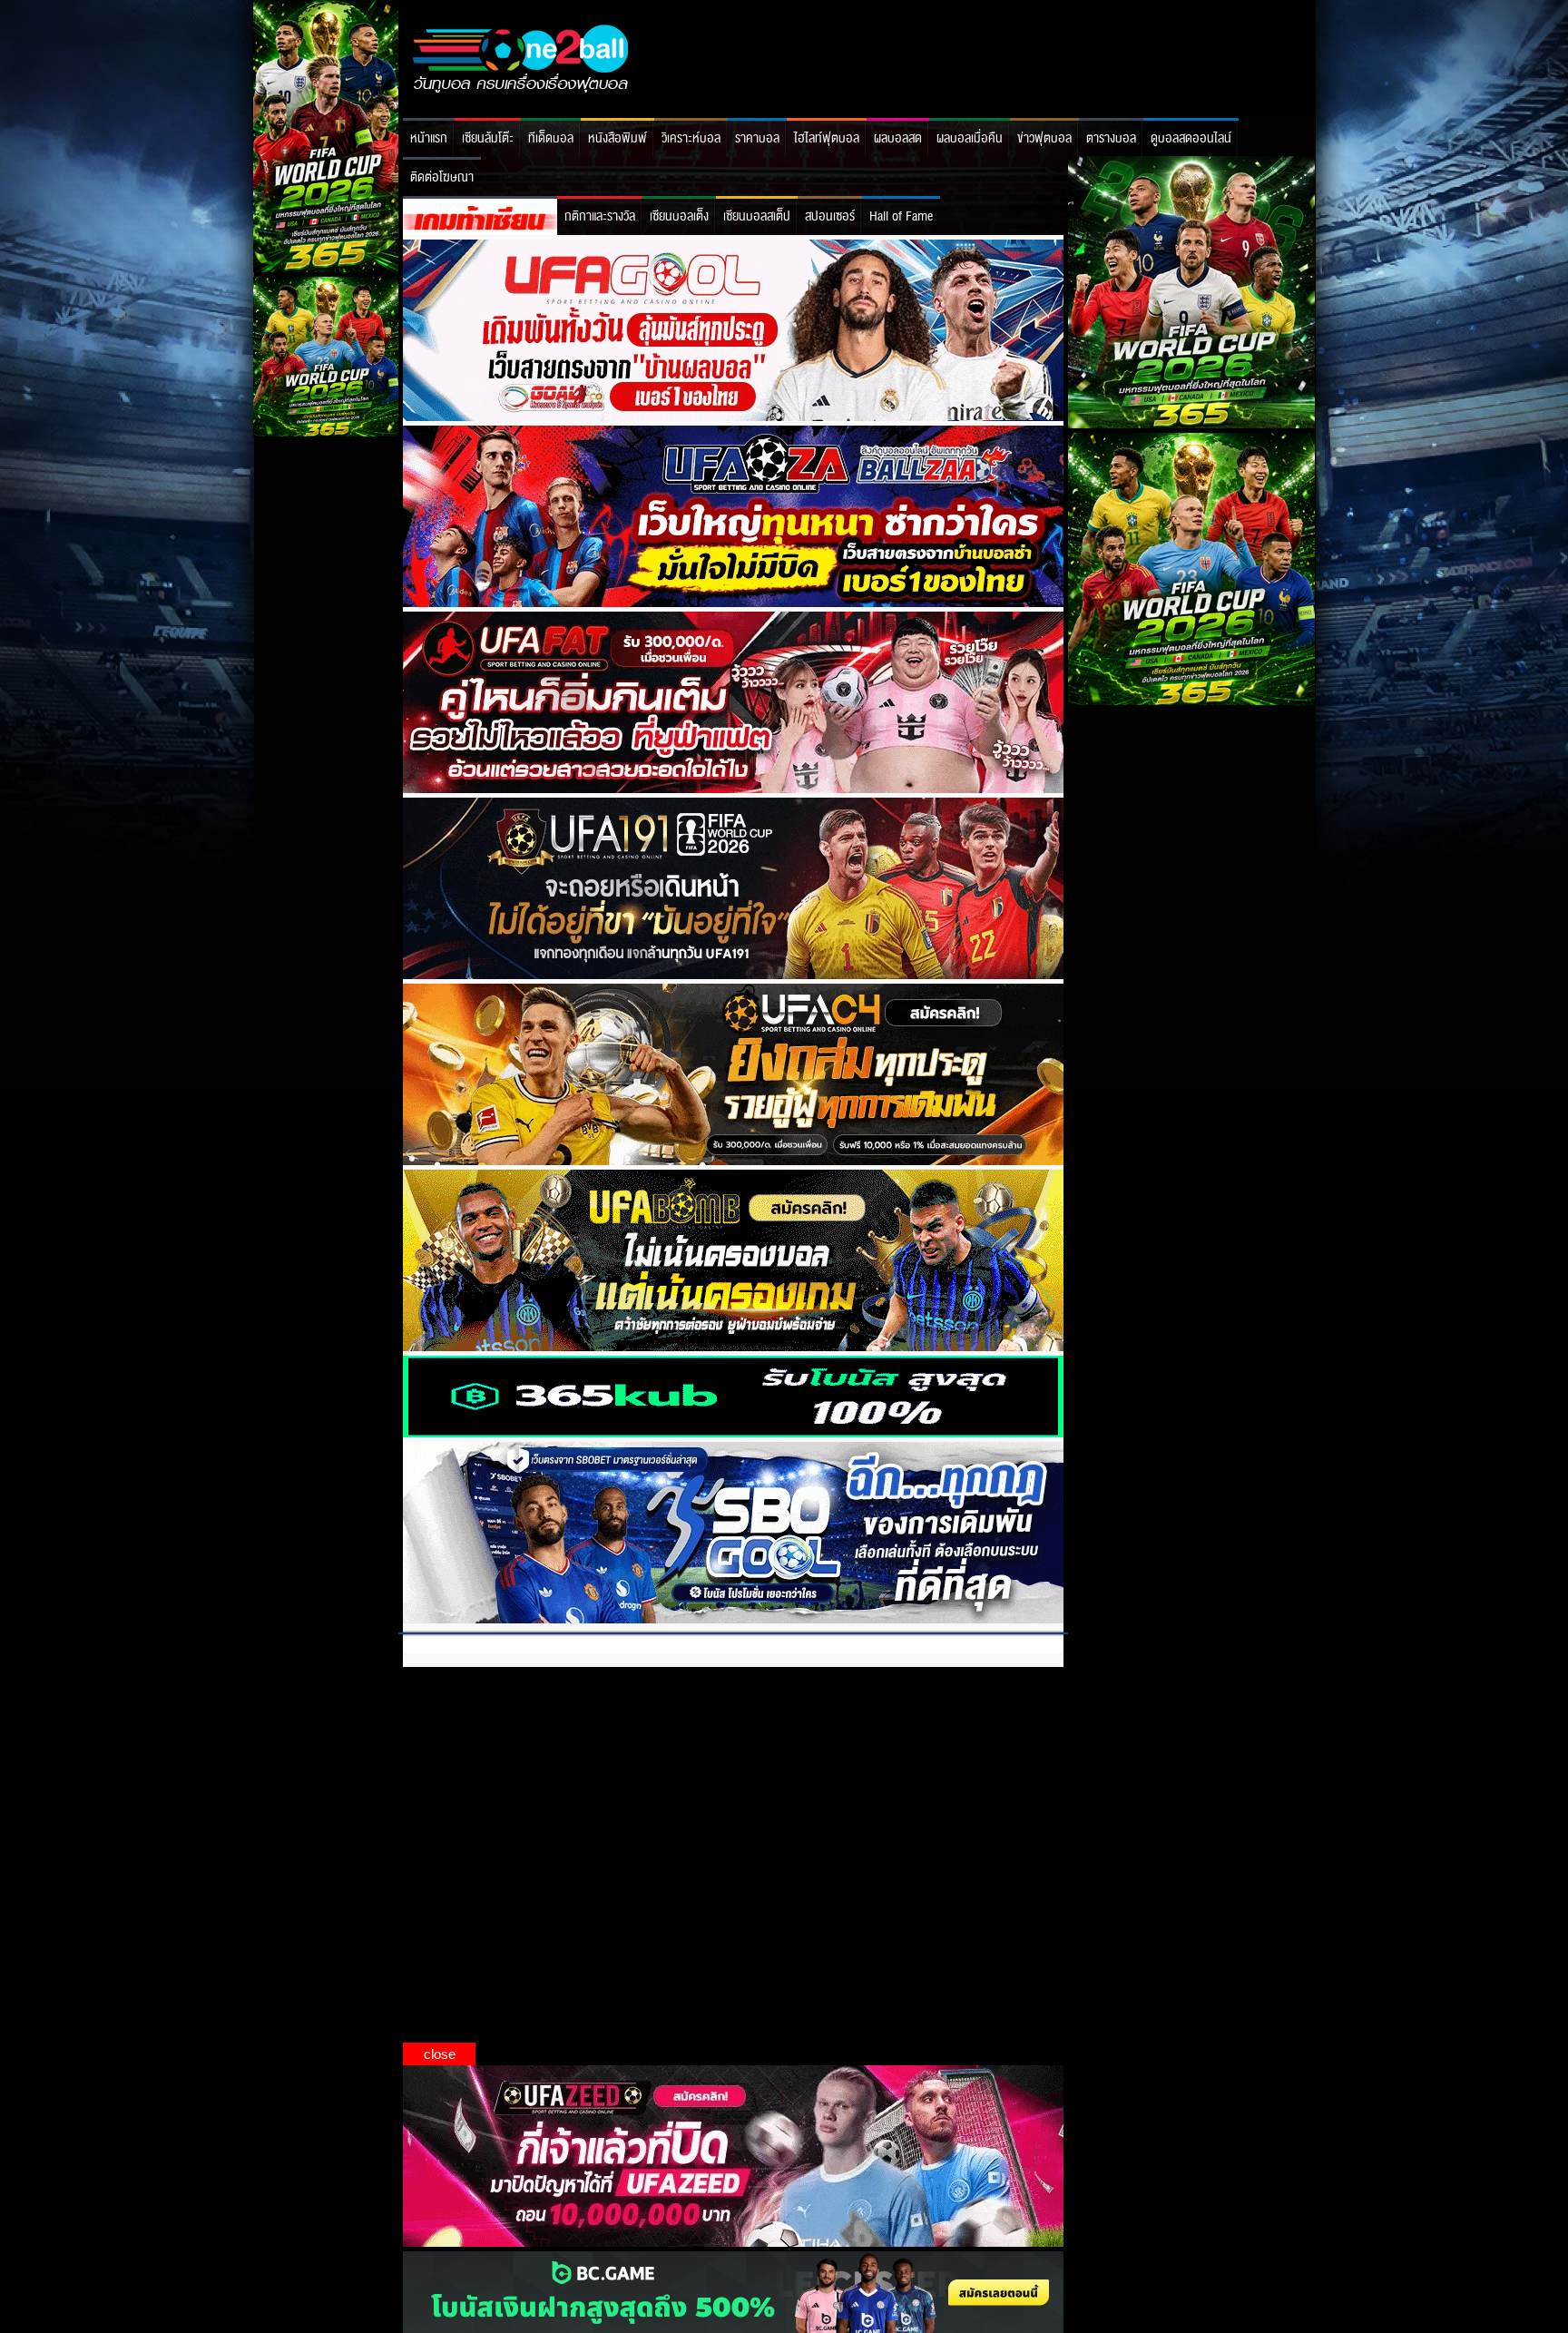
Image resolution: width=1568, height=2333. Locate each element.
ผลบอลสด (898, 138)
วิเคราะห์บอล (691, 138)
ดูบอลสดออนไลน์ (1191, 138)
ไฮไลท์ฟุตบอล (827, 138)
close (440, 2054)
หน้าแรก (429, 138)
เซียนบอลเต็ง (679, 216)
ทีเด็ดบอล (551, 138)
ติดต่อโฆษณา (442, 177)
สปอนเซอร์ (830, 216)
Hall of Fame (901, 216)
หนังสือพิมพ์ (617, 138)
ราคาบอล (757, 138)
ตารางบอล (1111, 138)
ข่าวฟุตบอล (1044, 138)
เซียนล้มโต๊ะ (488, 138)
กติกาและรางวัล (600, 216)
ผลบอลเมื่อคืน (970, 138)
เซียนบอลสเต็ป (757, 216)
